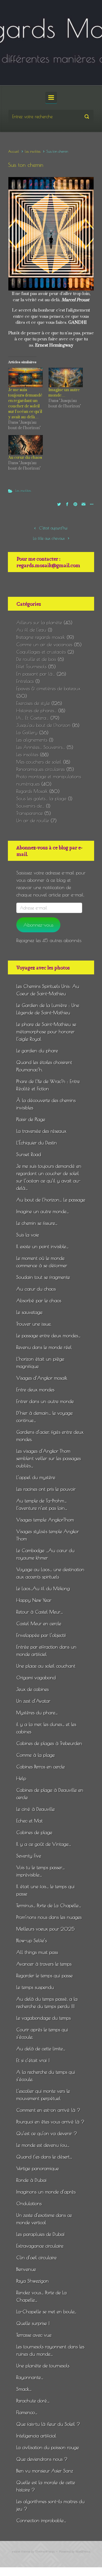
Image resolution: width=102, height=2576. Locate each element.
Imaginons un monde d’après (46, 2192)
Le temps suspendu (35, 1987)
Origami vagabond (36, 1678)
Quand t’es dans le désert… (44, 2157)
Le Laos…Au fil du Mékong (43, 1588)
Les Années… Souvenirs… (41, 747)
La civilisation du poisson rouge (48, 2447)
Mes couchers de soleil (39, 762)
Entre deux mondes (35, 1390)
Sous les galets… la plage (41, 798)
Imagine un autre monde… (64, 393)
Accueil (14, 151)
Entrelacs (25, 681)
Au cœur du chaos (25, 458)
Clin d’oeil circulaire (36, 2257)
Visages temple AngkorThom (45, 1520)
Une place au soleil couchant (46, 1666)
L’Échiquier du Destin (37, 1143)
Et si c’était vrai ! (33, 2060)
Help (21, 1778)
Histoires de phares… (36, 710)
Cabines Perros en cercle (41, 1767)
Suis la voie (28, 1235)
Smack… (24, 2389)
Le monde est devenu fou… (43, 2145)
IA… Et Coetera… (33, 718)
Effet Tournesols (31, 666)
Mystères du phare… (37, 1713)
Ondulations (29, 2203)
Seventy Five (29, 1856)
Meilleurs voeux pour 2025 (46, 1929)
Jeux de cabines (33, 1689)
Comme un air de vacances (44, 644)
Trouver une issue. (34, 1324)
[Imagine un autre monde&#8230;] (66, 378)
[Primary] (51, 98)
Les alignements (32, 740)
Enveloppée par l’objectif (41, 1635)
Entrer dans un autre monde (45, 1401)
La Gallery (27, 732)
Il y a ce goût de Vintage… (44, 1844)
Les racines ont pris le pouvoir (46, 1489)
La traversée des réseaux (41, 1131)
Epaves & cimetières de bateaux (48, 688)
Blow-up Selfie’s (32, 1940)
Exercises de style (33, 703)
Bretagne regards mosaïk (41, 637)
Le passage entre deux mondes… (48, 1336)
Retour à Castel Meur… (40, 1612)
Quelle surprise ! (33, 2323)
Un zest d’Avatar (33, 1701)
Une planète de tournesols (43, 2366)
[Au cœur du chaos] (26, 445)
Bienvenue (26, 2269)
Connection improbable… (41, 2520)
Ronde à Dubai (31, 2180)
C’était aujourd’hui (53, 528)
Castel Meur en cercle (39, 1623)
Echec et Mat (30, 1821)
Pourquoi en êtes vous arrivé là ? (50, 2122)
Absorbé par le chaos (39, 1300)
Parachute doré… (33, 2401)
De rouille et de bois (36, 659)
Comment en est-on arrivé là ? (48, 2110)
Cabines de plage (34, 1832)
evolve (16, 2552)
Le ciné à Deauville (35, 1809)
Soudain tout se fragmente (43, 1277)
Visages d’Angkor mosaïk (42, 1378)
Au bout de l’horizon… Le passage (51, 1200)
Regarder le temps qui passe (44, 1976)
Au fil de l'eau (31, 630)
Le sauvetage (29, 1312)
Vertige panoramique (38, 2168)
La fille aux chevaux (49, 538)
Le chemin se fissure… (37, 1223)
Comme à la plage (35, 1755)
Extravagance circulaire (40, 2246)
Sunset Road (29, 1154)
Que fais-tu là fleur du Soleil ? (48, 2424)
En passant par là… (36, 674)
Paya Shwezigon (33, 2281)
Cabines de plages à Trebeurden (49, 1743)
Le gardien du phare (37, 1051)
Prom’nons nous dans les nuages (49, 1917)
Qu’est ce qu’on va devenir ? (47, 2133)
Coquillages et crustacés (41, 652)
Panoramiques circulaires (41, 769)
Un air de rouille (33, 821)
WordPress (83, 2552)
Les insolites (33, 151)
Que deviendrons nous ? (42, 2459)
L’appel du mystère (36, 1477)
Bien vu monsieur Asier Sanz (45, 2471)
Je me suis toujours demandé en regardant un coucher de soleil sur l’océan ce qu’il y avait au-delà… (25, 404)
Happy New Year (34, 1600)
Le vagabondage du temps (44, 2018)
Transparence (30, 813)
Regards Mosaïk (32, 791)
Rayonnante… (30, 2377)
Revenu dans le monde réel (44, 1347)
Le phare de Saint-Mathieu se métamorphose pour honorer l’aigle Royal (46, 1032)
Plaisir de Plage (31, 1119)
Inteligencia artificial (36, 2436)
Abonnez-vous (38, 925)
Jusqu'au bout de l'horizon (43, 725)
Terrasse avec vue (34, 2335)
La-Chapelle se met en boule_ (46, 2312)
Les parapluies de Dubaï (40, 2234)
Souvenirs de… (30, 806)
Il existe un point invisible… (42, 1246)
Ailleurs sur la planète (39, 622)
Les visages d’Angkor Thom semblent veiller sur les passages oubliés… (49, 1458)
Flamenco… (27, 2412)
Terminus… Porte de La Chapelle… (49, 1905)
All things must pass (37, 1952)
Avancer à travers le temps (44, 1964)
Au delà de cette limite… (41, 2049)
